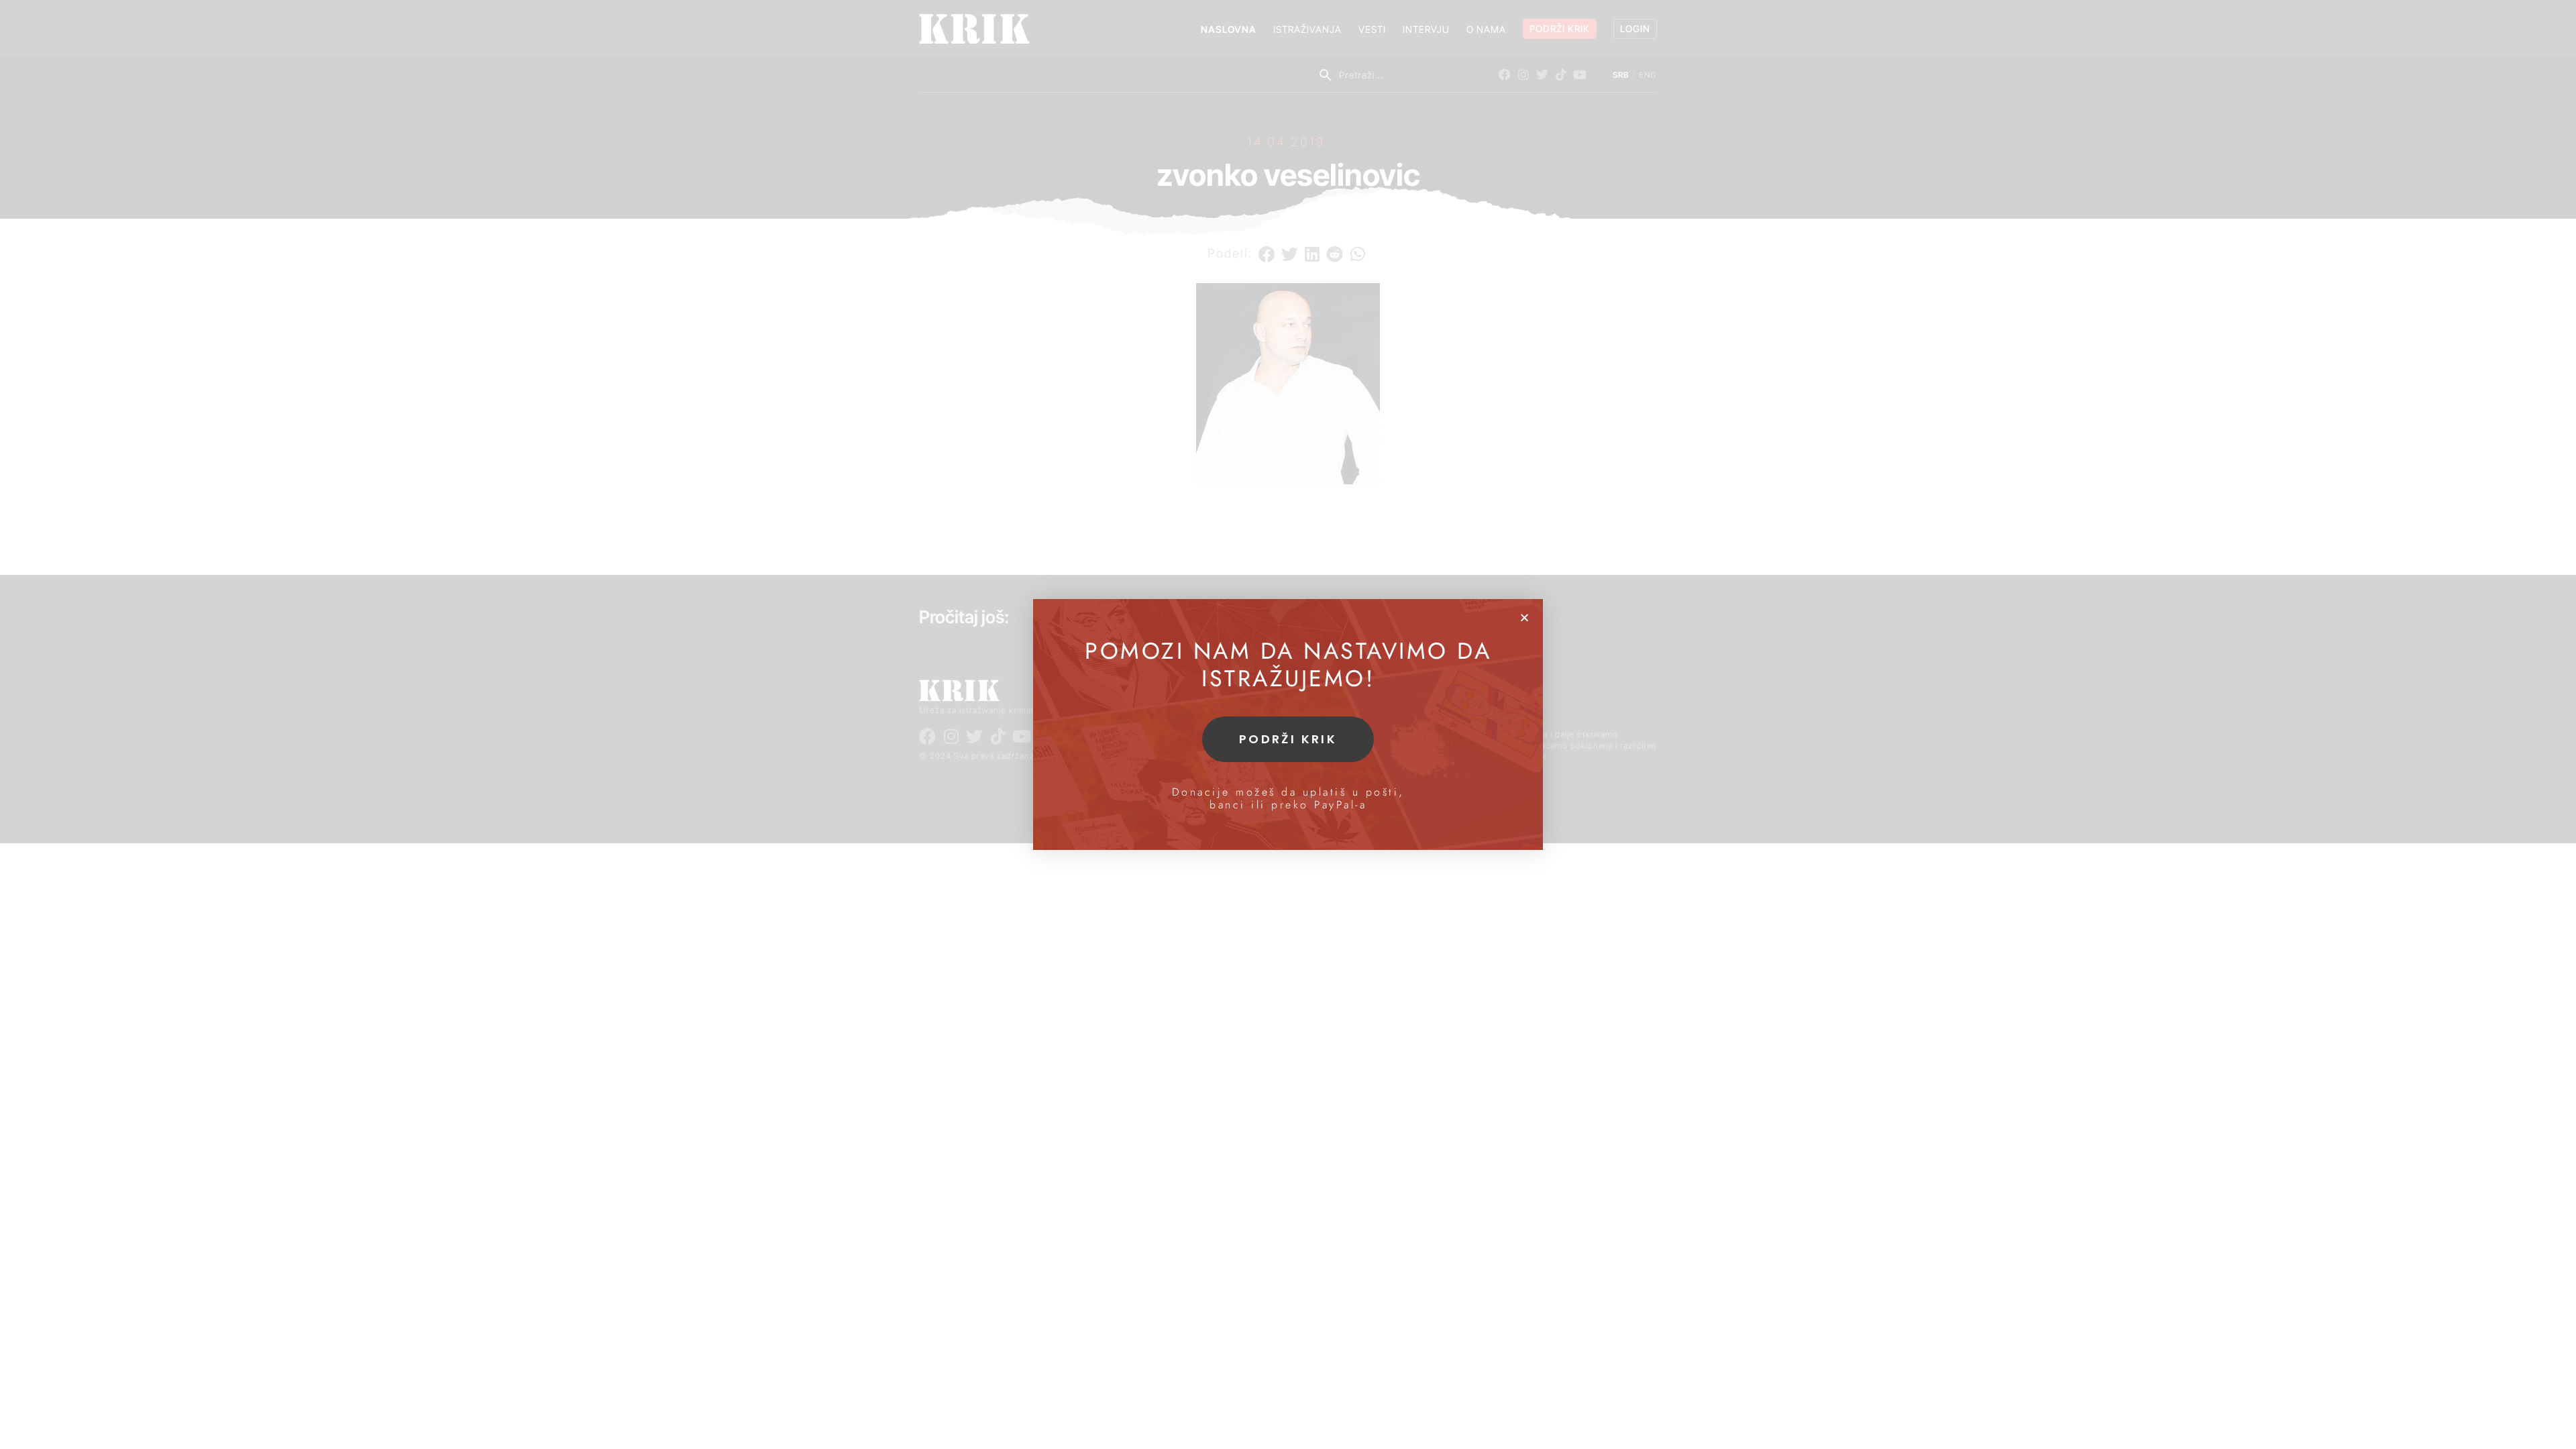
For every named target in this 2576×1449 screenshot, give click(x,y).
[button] (1524, 618)
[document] (1288, 724)
